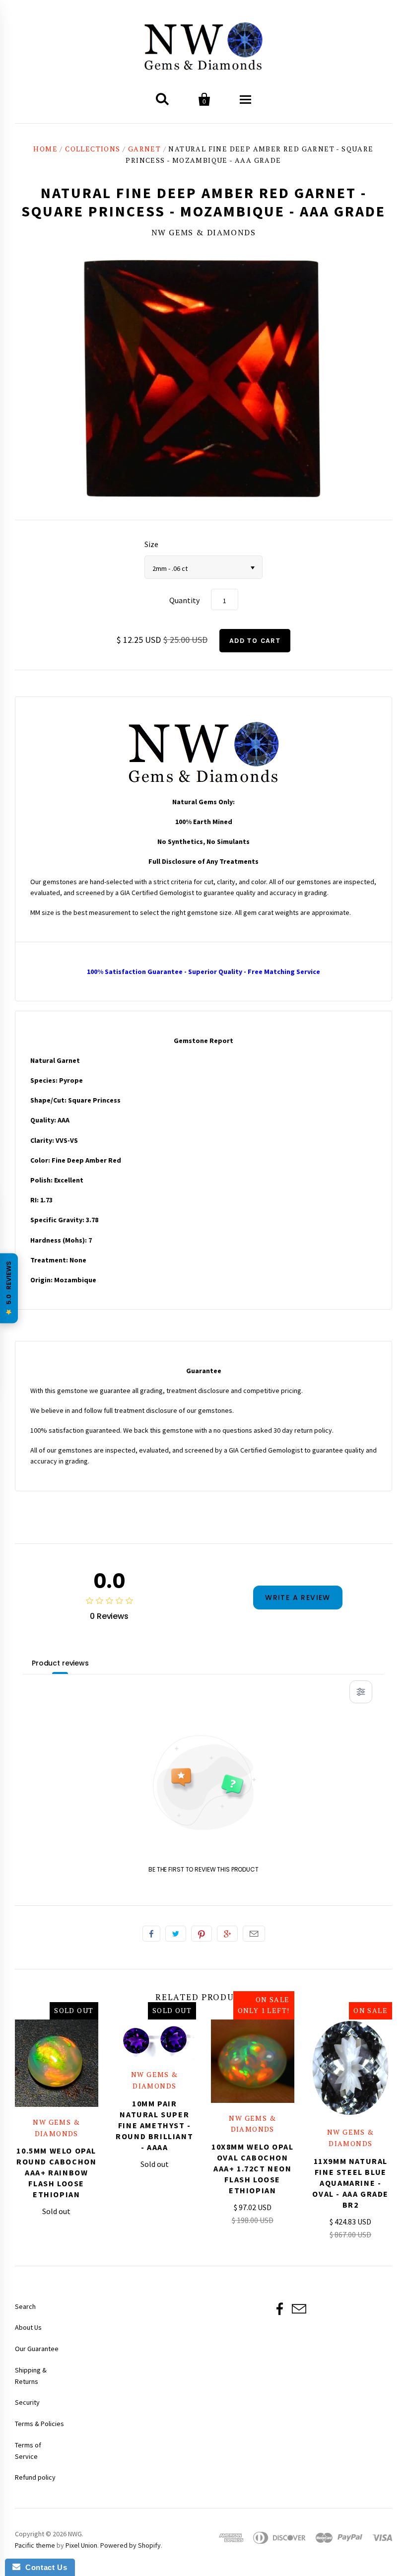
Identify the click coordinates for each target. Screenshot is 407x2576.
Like (151, 1934)
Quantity (184, 600)
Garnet (144, 149)
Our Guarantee (37, 2349)
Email (254, 1934)
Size (151, 544)
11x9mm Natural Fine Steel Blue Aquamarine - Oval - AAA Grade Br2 (350, 2183)
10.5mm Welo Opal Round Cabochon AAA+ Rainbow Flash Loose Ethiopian (56, 2172)
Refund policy (35, 2477)
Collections (93, 149)
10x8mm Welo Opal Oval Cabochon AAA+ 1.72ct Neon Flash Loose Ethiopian (253, 2168)
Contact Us (44, 2567)
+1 (227, 1934)
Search (25, 2306)
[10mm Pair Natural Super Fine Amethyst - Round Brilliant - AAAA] (155, 2039)
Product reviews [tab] (60, 1663)
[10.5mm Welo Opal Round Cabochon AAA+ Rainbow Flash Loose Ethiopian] (57, 2063)
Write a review (298, 1598)
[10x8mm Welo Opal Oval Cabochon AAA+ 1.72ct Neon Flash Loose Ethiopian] (253, 2061)
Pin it (202, 1934)
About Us (28, 2327)
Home (45, 149)
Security (27, 2402)
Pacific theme (35, 2545)
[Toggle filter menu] (361, 1692)
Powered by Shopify (131, 2545)
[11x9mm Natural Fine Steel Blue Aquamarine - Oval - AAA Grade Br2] (351, 2068)
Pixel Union (81, 2545)
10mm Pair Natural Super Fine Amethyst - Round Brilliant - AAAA (154, 2125)
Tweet (176, 1934)
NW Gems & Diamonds (204, 232)
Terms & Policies (39, 2424)
